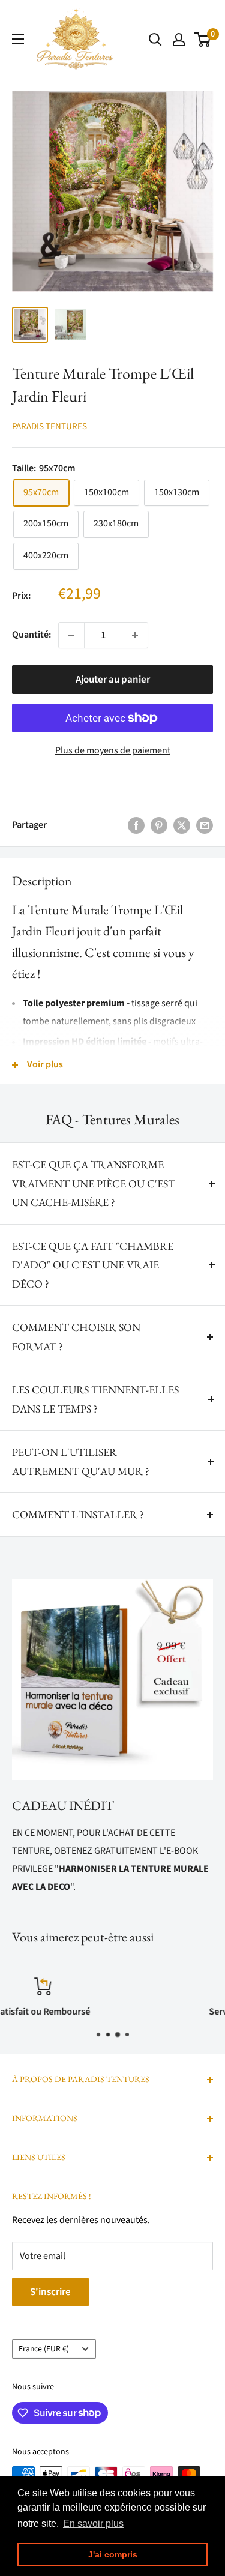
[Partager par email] (205, 825)
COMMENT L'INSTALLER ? (78, 1514)
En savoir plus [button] (93, 2523)
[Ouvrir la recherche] (155, 40)
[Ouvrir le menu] (18, 39)
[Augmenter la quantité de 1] (135, 635)
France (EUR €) (44, 2349)
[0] (203, 40)
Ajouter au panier (113, 680)
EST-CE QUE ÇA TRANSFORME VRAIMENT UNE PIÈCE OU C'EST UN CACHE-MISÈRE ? (94, 1183)
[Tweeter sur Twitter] (182, 825)
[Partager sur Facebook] (136, 825)
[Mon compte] (179, 40)
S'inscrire (50, 2292)
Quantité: (31, 635)
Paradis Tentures (49, 427)
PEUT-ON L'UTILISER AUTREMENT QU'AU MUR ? (81, 1461)
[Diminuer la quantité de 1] (71, 635)
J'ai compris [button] (113, 2554)
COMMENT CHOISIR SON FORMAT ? (76, 1337)
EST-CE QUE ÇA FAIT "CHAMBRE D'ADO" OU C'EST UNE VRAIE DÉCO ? (93, 1265)
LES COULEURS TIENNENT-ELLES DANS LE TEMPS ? (95, 1399)
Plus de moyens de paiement (113, 750)
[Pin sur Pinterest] (159, 825)
